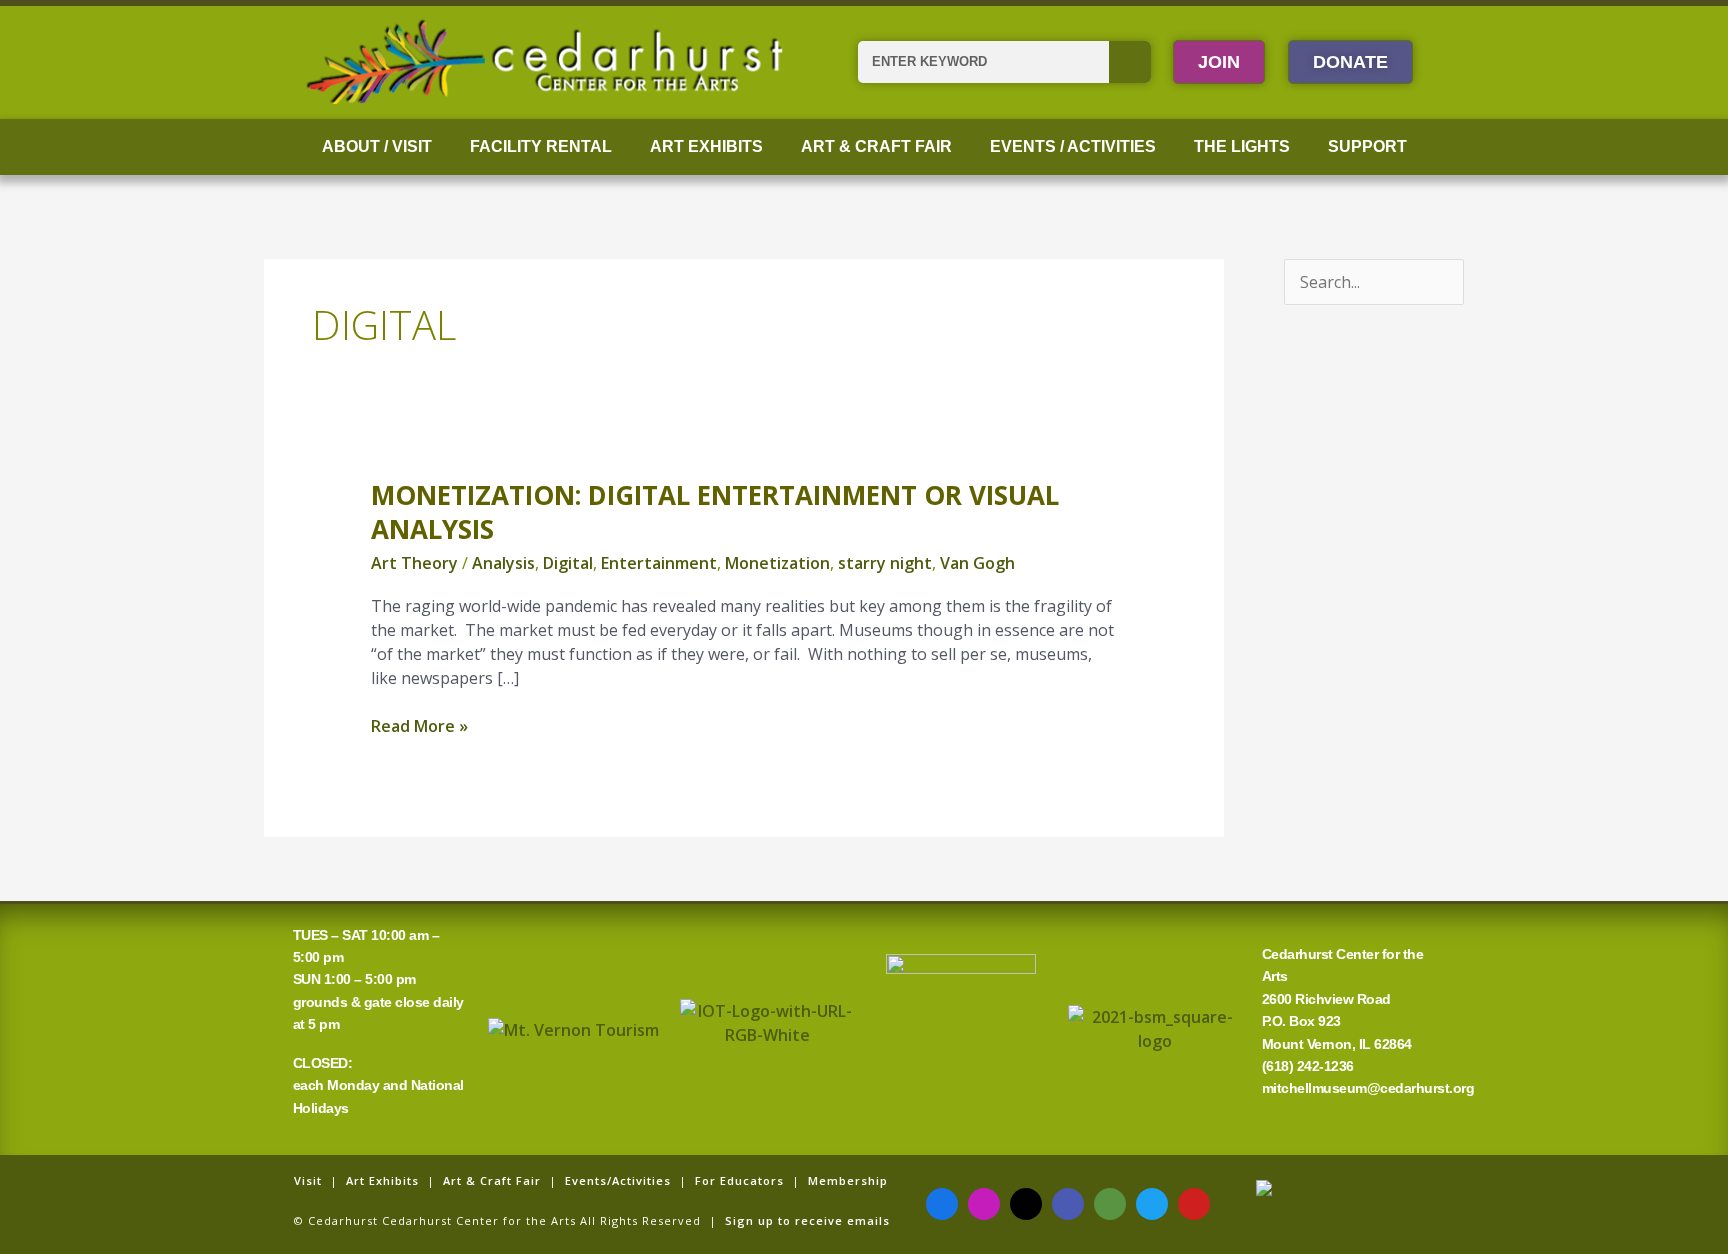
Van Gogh (977, 563)
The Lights (1242, 146)
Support (1367, 146)
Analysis (503, 563)
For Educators (739, 1180)
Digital (568, 563)
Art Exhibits (706, 146)
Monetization (777, 563)
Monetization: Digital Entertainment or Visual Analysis (715, 512)
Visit (308, 1180)
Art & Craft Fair (876, 146)
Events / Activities (1073, 146)
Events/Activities (618, 1180)
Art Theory (414, 563)
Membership (848, 1180)
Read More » (419, 725)
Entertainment (659, 563)
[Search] (1130, 62)
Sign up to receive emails (807, 1220)
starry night (885, 563)
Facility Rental (541, 146)
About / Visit (377, 146)
